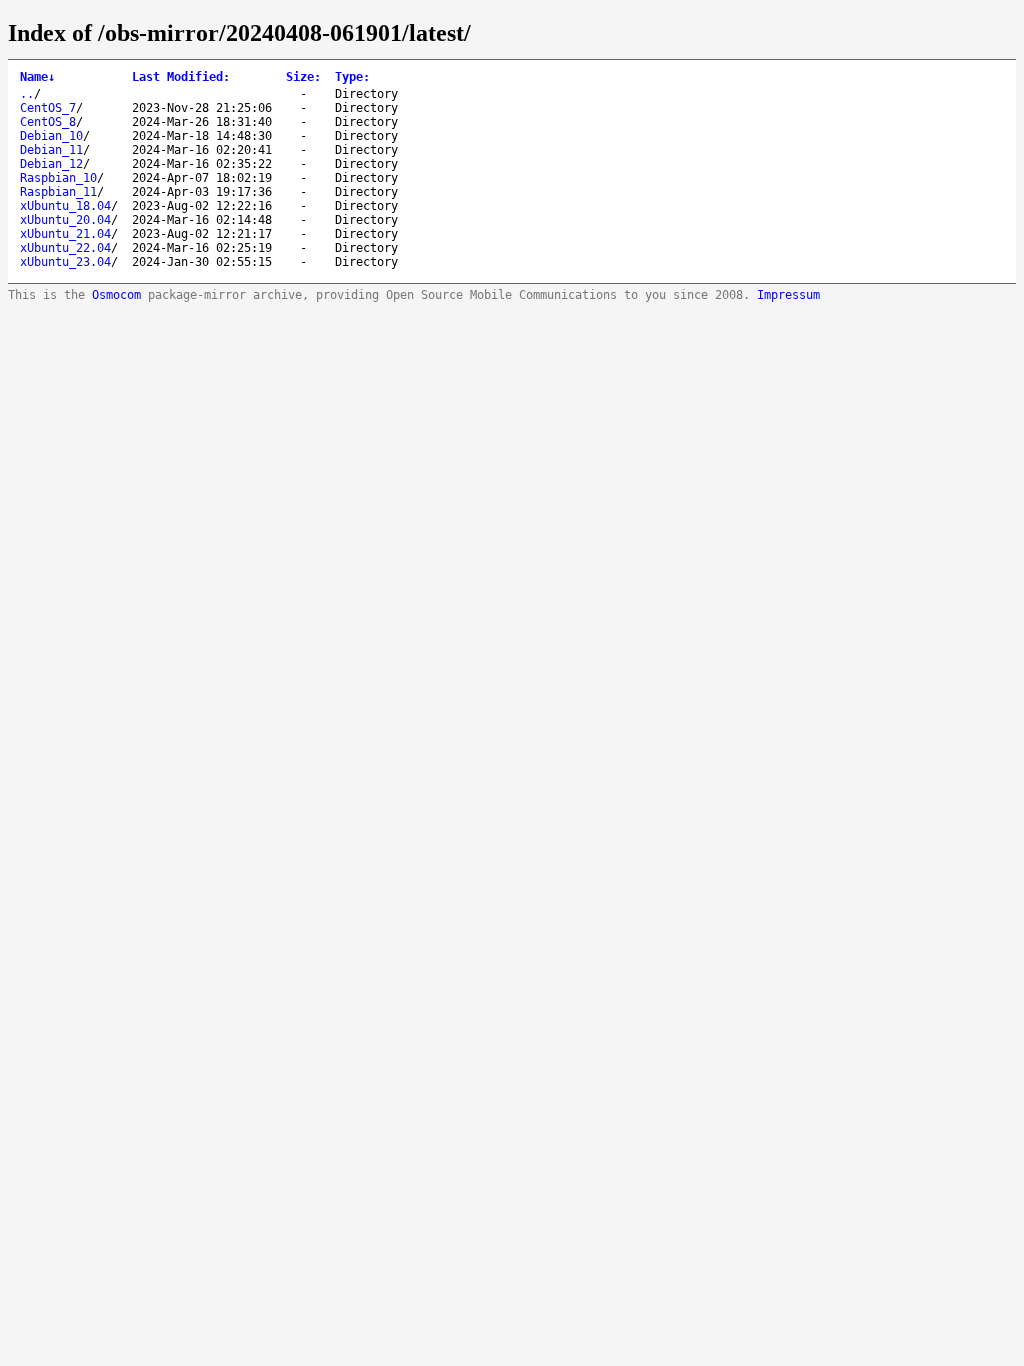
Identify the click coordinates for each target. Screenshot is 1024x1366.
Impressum (788, 295)
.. (27, 94)
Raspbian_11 (58, 192)
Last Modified (181, 77)
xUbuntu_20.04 (65, 220)
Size (303, 77)
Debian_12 (51, 164)
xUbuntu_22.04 (65, 248)
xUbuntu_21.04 (65, 234)
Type (352, 77)
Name (37, 77)
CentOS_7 (48, 108)
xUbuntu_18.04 (65, 206)
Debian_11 (51, 150)
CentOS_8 (48, 122)
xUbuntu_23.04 (65, 262)
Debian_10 (51, 136)
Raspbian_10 (58, 178)
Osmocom (116, 295)
